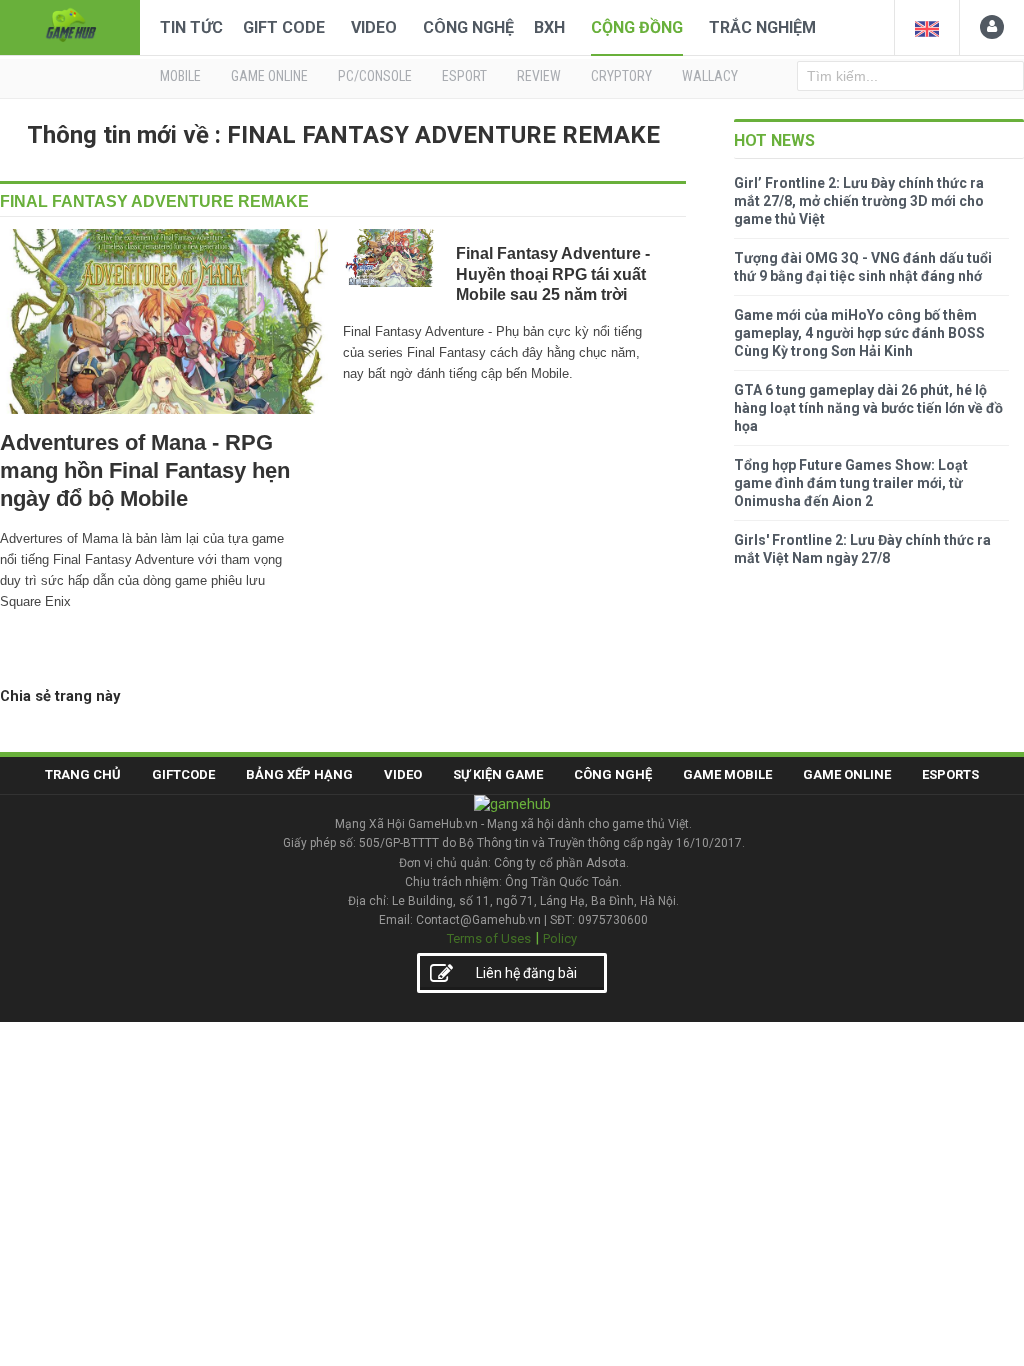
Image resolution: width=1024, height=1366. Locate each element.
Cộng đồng (637, 27)
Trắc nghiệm (762, 27)
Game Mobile (727, 774)
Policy (560, 938)
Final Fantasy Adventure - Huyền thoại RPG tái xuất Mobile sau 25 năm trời (553, 274)
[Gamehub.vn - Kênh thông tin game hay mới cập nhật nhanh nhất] (70, 25)
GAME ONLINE (269, 76)
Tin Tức (191, 27)
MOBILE (180, 76)
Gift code (284, 27)
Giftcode (183, 774)
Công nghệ (468, 27)
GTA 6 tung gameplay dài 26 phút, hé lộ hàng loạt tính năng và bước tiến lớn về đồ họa (868, 408)
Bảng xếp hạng (299, 774)
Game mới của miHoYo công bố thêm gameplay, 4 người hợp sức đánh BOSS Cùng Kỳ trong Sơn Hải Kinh (859, 333)
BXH (549, 27)
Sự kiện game (498, 774)
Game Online (847, 774)
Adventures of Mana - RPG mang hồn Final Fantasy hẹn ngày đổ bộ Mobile (145, 470)
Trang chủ (83, 774)
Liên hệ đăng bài (526, 973)
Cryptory (621, 76)
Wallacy (710, 76)
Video (374, 27)
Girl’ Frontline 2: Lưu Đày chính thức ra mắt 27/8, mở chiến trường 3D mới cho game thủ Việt (859, 201)
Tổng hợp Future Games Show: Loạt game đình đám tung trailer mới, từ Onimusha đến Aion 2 (851, 483)
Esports (950, 774)
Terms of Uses (489, 938)
